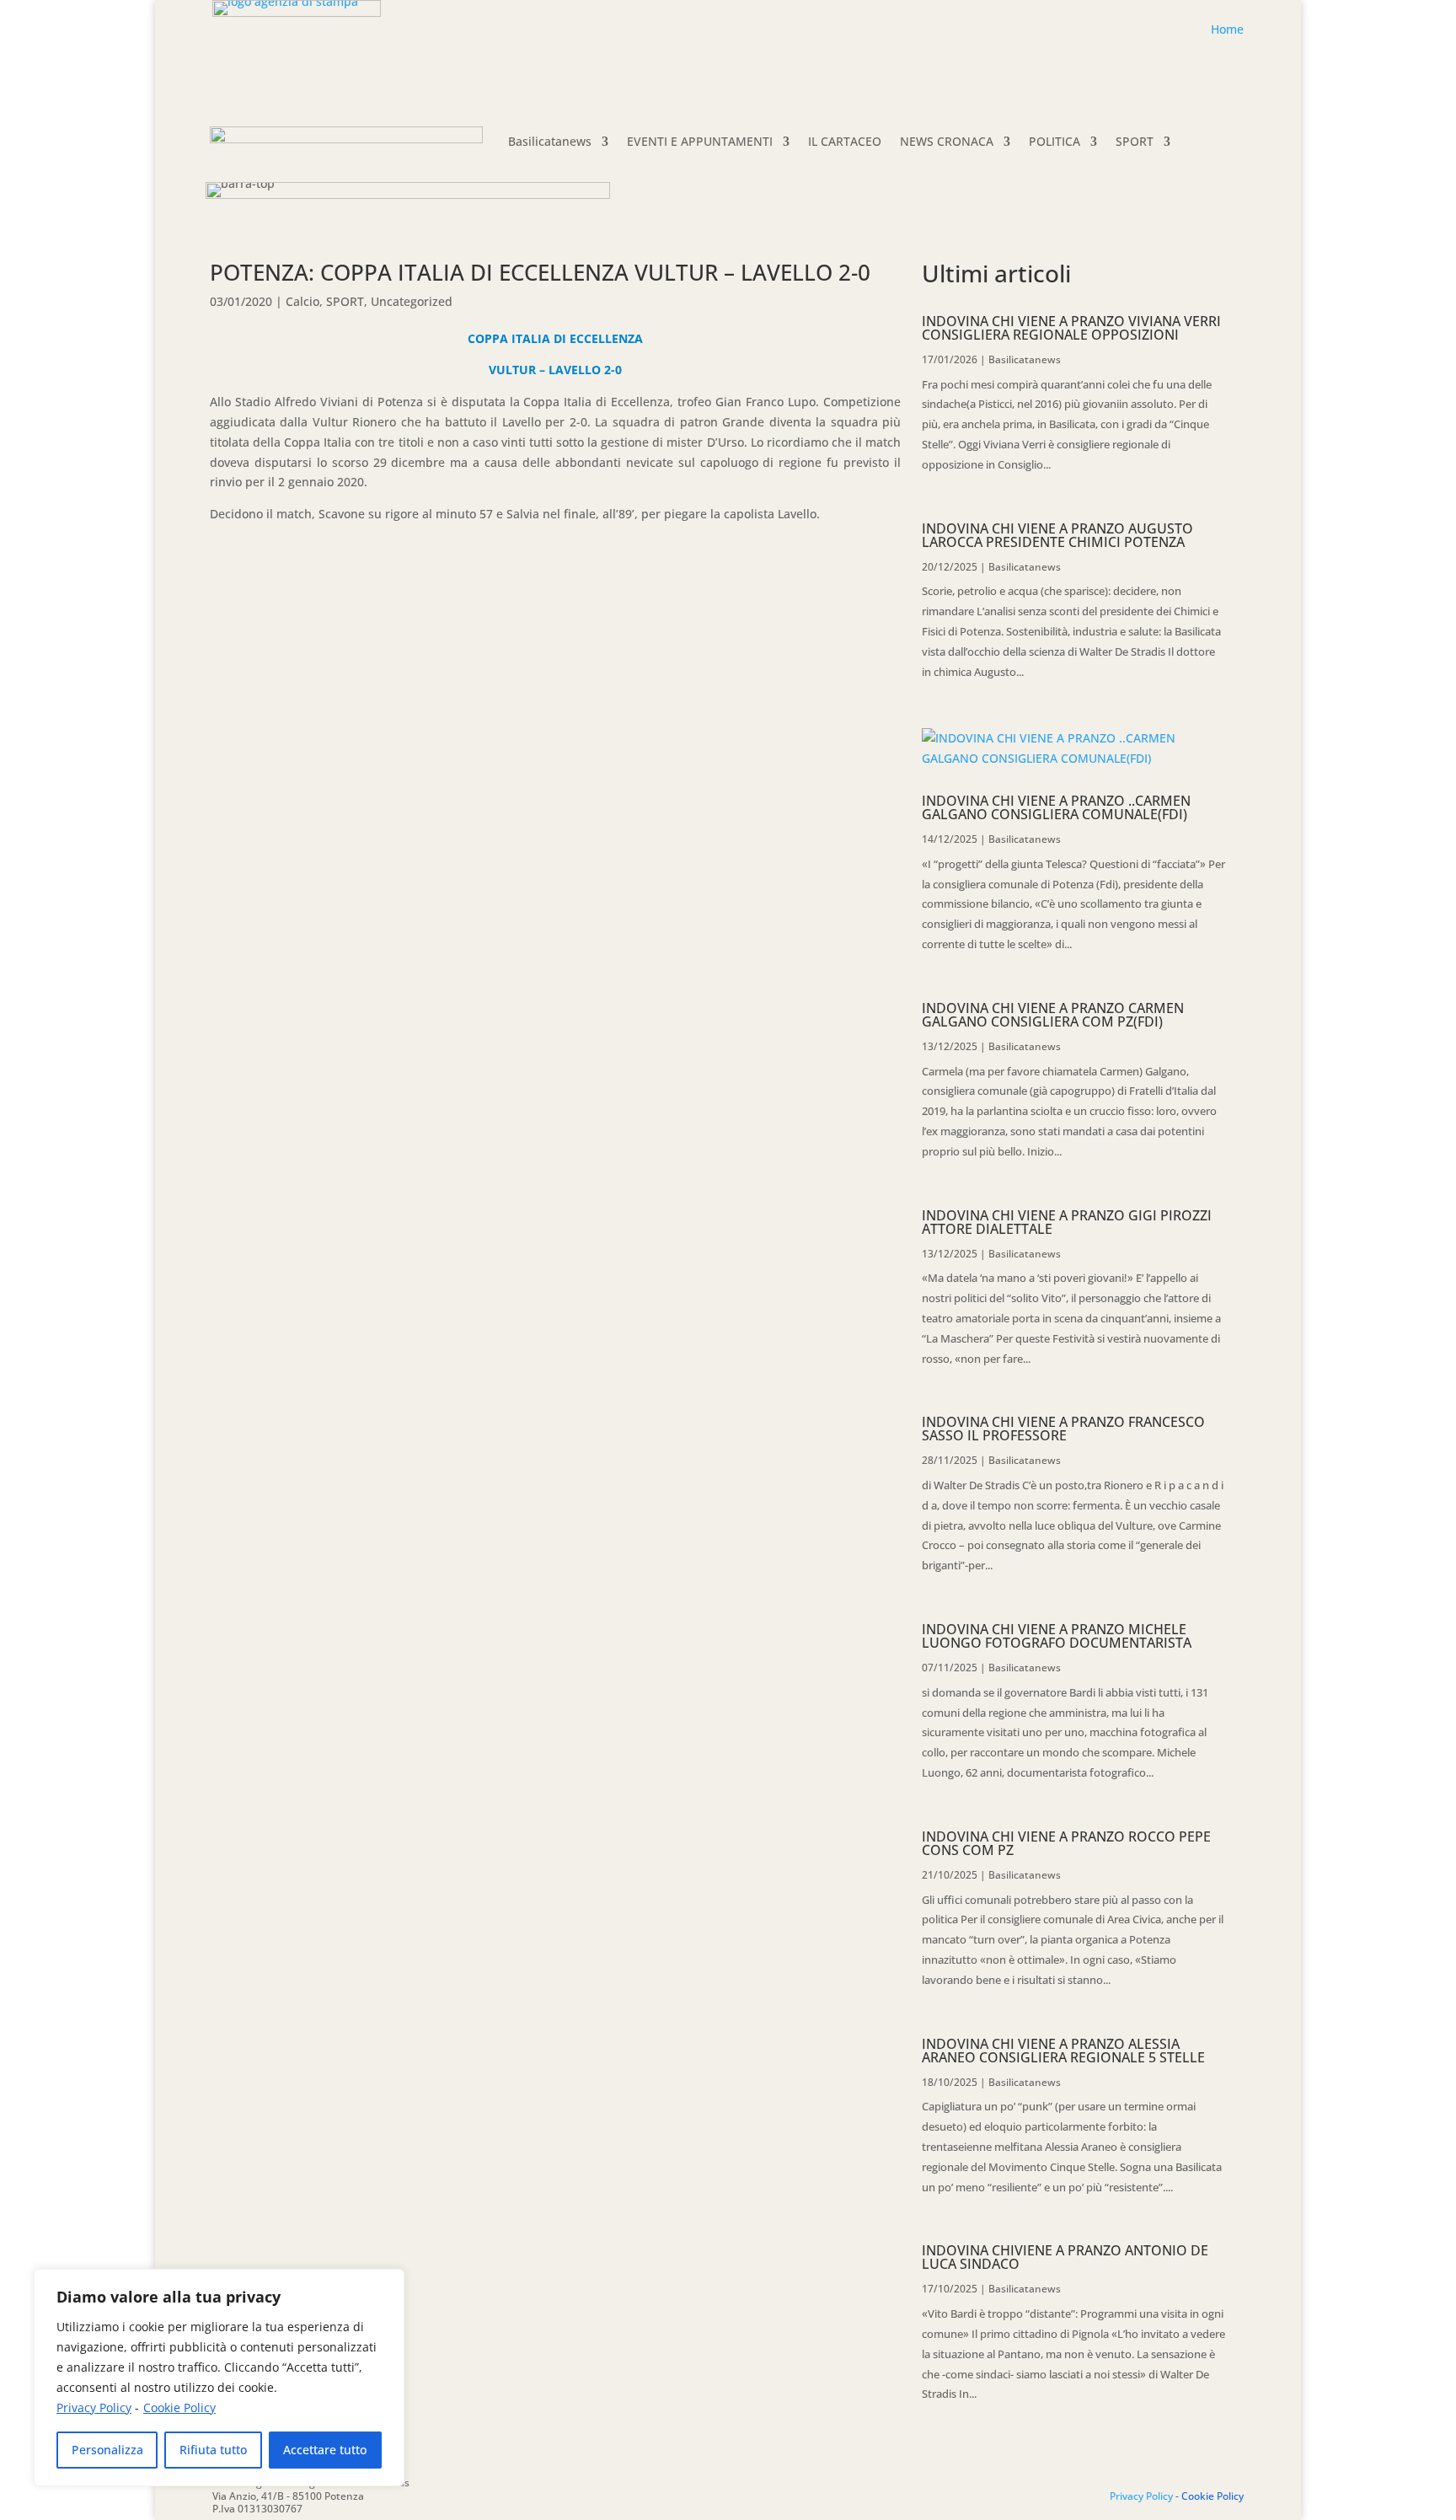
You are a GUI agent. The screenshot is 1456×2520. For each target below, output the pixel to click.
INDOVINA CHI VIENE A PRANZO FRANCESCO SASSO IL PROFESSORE (1063, 1429)
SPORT (1135, 141)
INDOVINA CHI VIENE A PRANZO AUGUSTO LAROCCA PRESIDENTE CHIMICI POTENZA (1057, 535)
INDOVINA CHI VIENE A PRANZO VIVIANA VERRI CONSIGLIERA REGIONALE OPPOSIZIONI (1071, 328)
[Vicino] (387, 2283)
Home (1227, 29)
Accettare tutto (325, 2450)
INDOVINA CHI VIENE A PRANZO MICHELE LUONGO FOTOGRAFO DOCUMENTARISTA (1057, 1636)
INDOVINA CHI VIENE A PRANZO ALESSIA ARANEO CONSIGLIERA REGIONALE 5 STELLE (1063, 2051)
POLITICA (1055, 141)
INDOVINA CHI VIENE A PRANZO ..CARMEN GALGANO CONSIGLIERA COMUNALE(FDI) (1056, 807)
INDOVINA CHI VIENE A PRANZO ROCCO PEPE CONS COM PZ (1066, 1843)
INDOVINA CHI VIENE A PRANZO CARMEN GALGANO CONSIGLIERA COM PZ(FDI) (1053, 1015)
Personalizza (107, 2450)
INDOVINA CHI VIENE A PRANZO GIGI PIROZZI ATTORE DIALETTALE (1067, 1222)
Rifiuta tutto (213, 2450)
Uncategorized (412, 301)
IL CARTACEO (845, 141)
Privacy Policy (94, 2407)
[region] (219, 2378)
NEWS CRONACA (947, 141)
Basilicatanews (550, 141)
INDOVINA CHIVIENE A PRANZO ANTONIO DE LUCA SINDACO (1065, 2257)
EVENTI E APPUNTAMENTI (700, 141)
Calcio (302, 301)
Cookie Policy (179, 2407)
